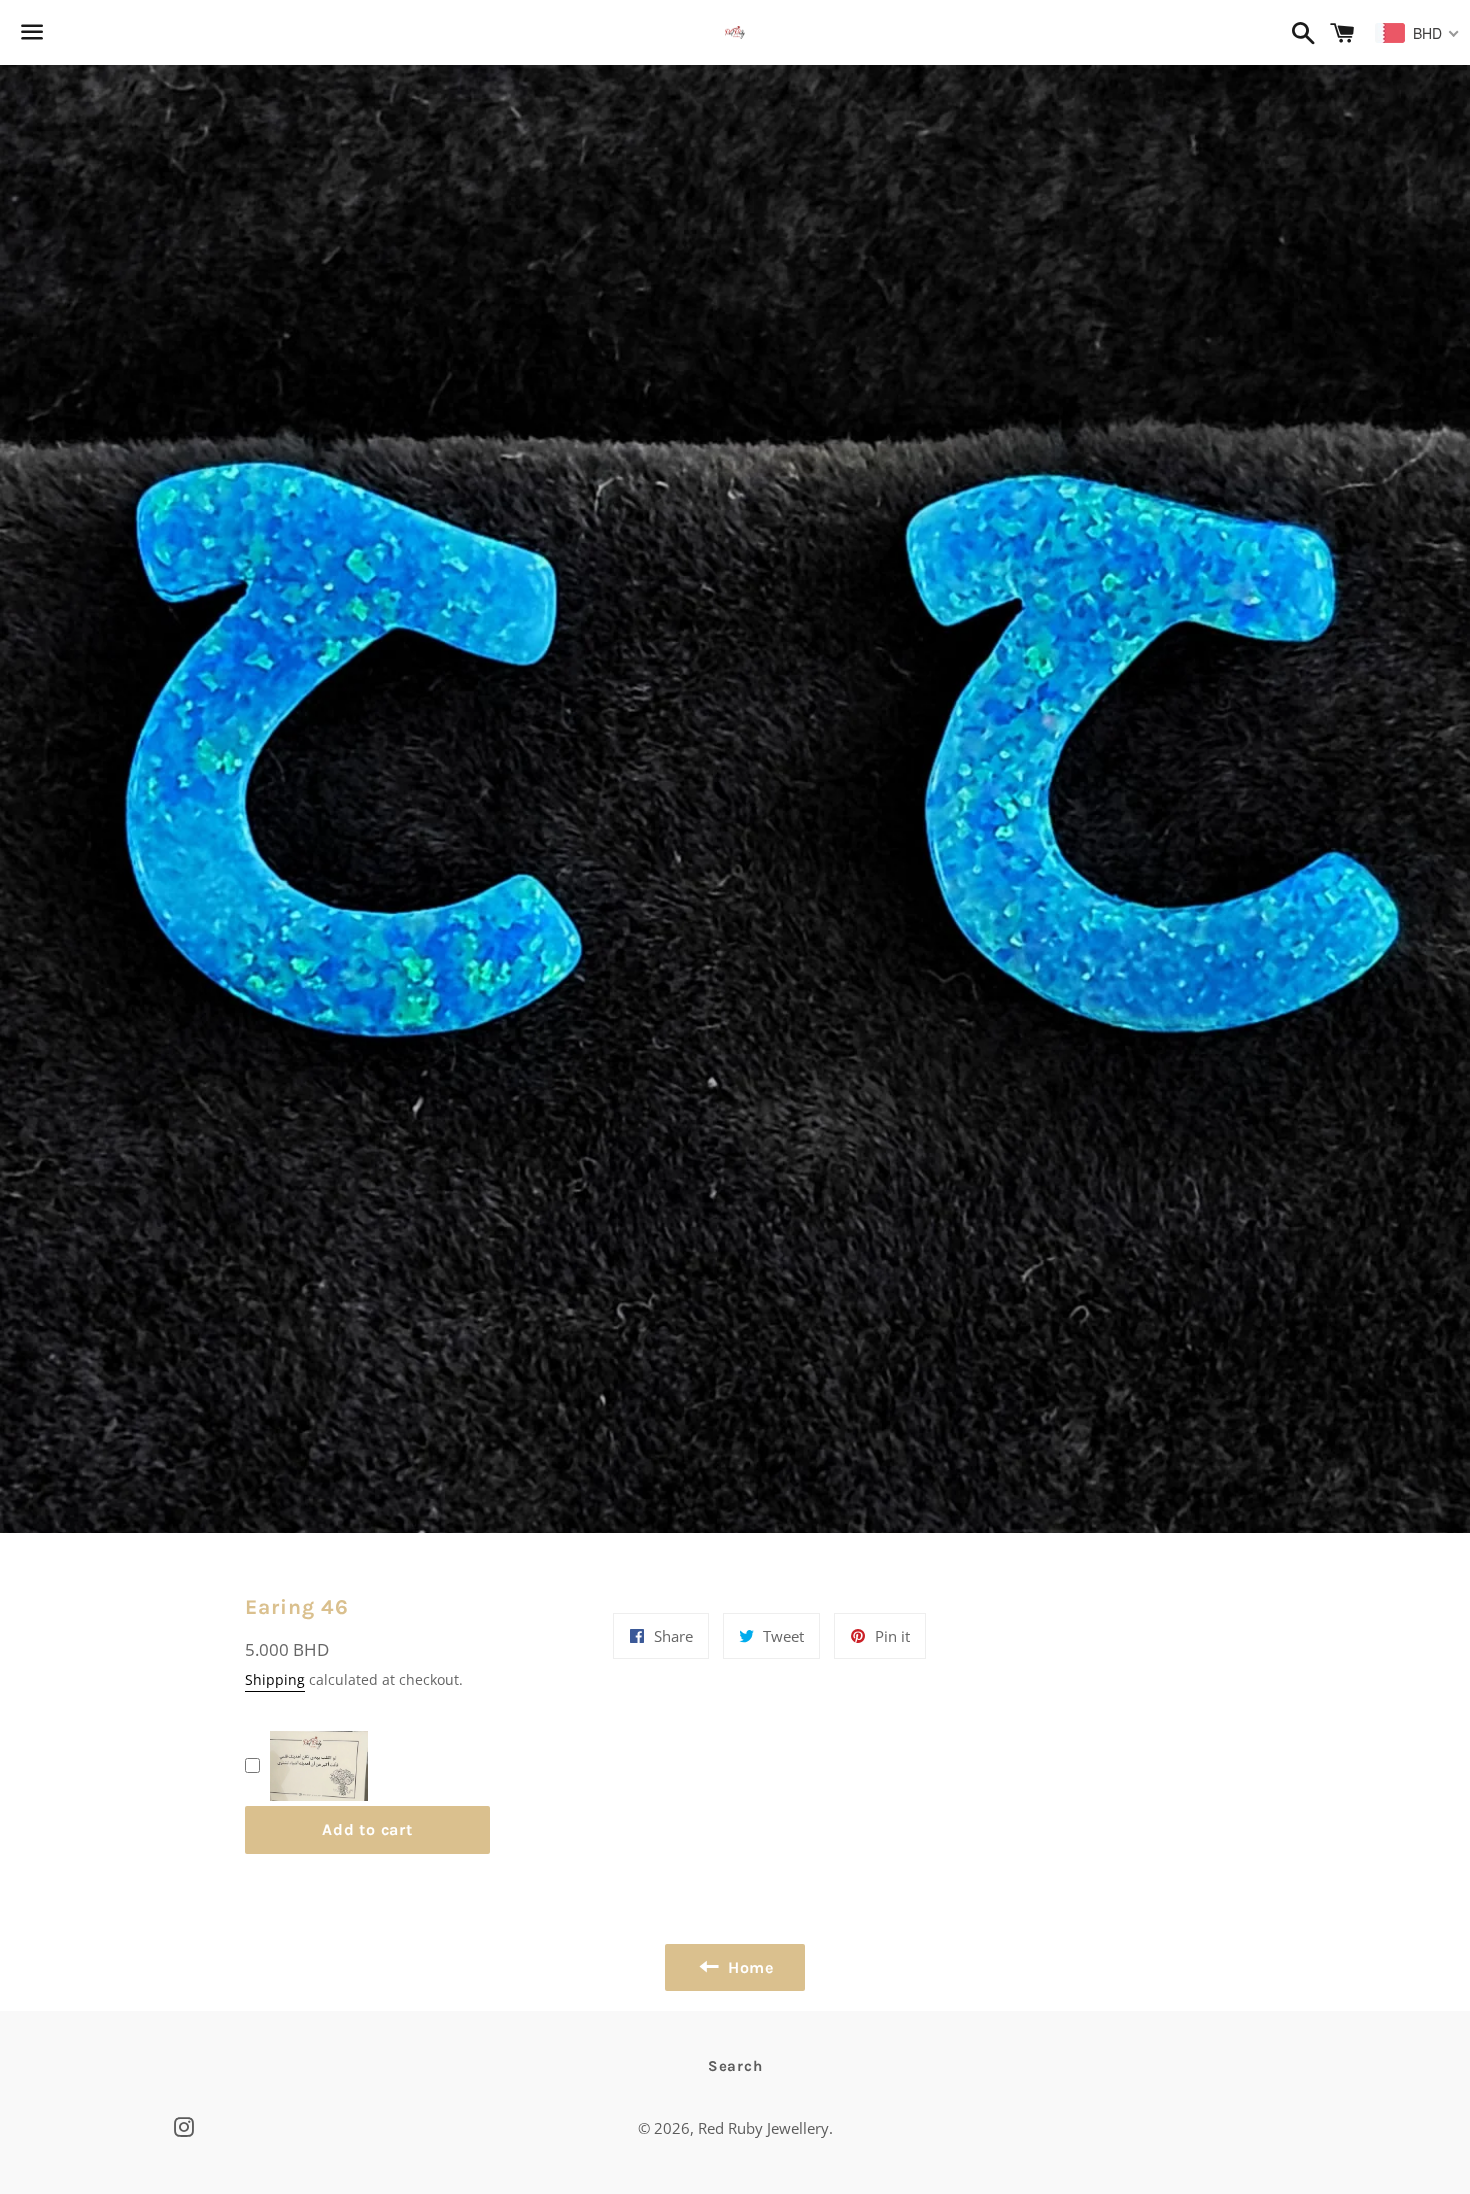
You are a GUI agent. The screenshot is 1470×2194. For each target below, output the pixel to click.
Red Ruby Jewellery (763, 2128)
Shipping (275, 1679)
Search (735, 2066)
